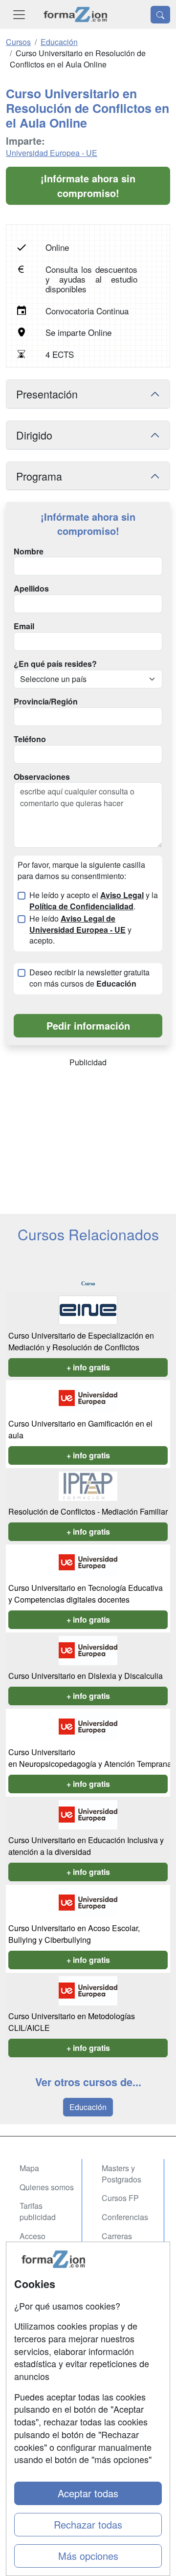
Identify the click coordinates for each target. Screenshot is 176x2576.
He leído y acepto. (80, 930)
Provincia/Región (46, 702)
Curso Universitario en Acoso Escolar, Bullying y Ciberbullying (74, 1934)
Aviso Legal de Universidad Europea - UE (77, 924)
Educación (88, 2107)
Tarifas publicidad (38, 2211)
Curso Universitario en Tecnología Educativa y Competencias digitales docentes (86, 1594)
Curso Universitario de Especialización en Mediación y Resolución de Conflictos (81, 1341)
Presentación (47, 394)
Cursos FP (120, 2198)
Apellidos (31, 589)
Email (24, 626)
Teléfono (30, 739)
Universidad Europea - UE (52, 153)
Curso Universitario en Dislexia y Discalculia (87, 1676)
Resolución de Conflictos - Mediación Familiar (88, 1511)
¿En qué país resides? (55, 664)
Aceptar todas (88, 2493)
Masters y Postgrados (121, 2174)
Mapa (29, 2168)
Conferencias (125, 2217)
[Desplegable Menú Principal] (19, 14)
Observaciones (42, 777)
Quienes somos (47, 2187)
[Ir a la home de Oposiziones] (76, 14)
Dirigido (34, 435)
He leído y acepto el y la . (94, 901)
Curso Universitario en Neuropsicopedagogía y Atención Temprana (91, 1758)
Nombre (29, 551)
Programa (39, 476)
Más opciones (88, 2556)
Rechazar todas (88, 2524)
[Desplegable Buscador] (160, 15)
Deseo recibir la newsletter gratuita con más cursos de (89, 978)
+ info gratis (88, 1367)
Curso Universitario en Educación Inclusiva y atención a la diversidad (86, 1846)
